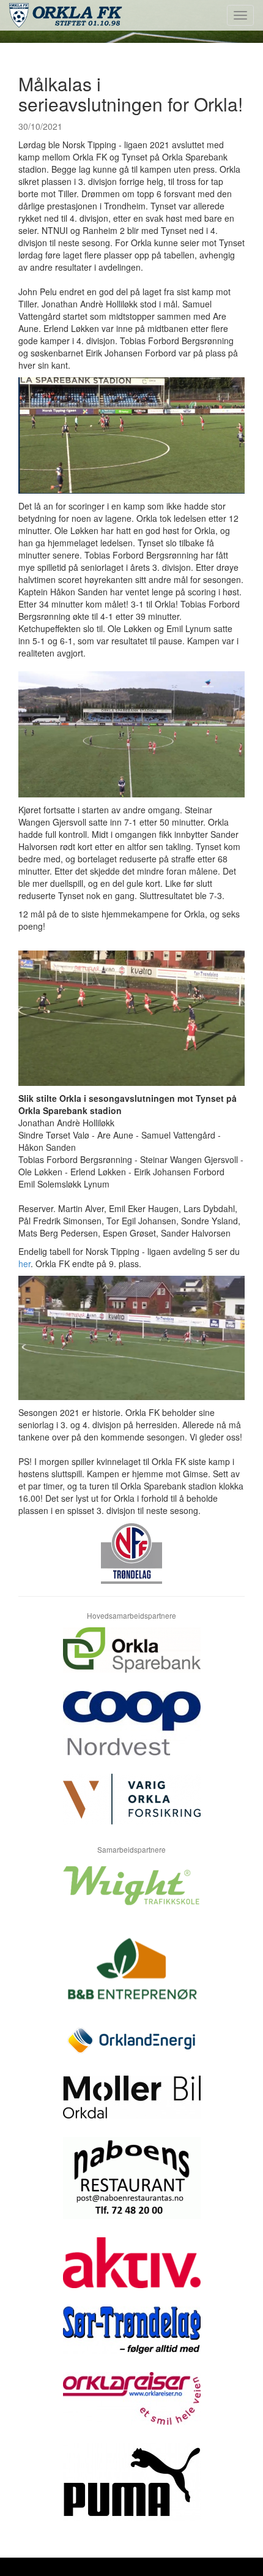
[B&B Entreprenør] (131, 1976)
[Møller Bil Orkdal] (131, 2106)
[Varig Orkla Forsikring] (131, 1808)
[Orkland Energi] (131, 2050)
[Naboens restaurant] (131, 2187)
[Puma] (131, 2491)
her (24, 1264)
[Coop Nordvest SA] (131, 1732)
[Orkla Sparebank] (131, 1659)
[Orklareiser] (131, 2408)
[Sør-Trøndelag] (131, 2339)
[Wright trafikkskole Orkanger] (131, 1895)
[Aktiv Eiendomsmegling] (131, 2272)
